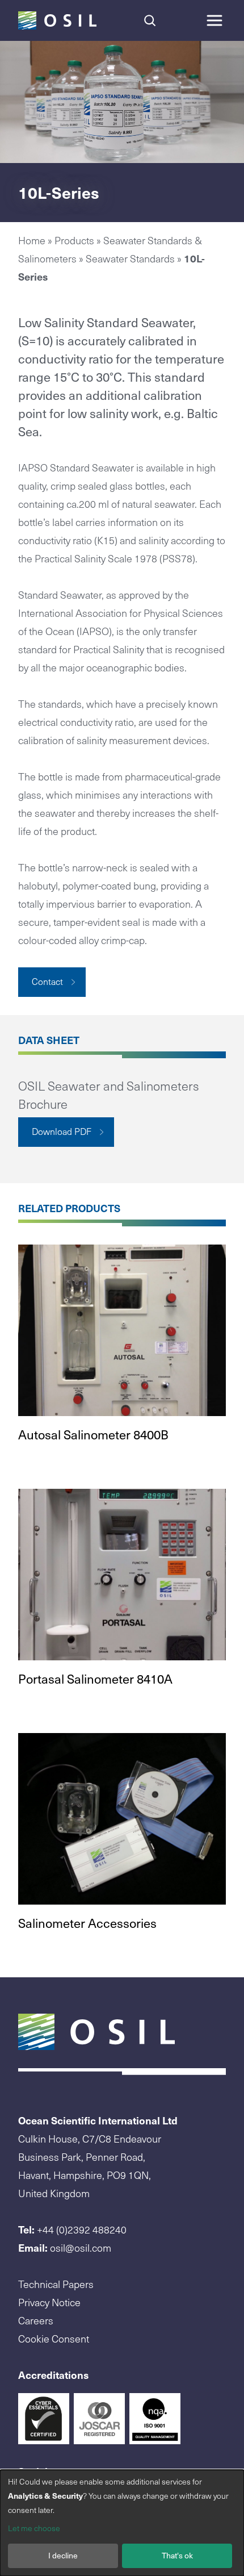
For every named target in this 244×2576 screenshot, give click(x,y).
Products (74, 240)
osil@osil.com (81, 2247)
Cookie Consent (54, 2338)
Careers (36, 2320)
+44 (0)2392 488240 (82, 2229)
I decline (63, 2555)
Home (32, 240)
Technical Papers (56, 2284)
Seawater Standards (130, 258)
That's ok (177, 2555)
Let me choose (34, 2528)
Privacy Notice (49, 2302)
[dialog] (122, 2523)
